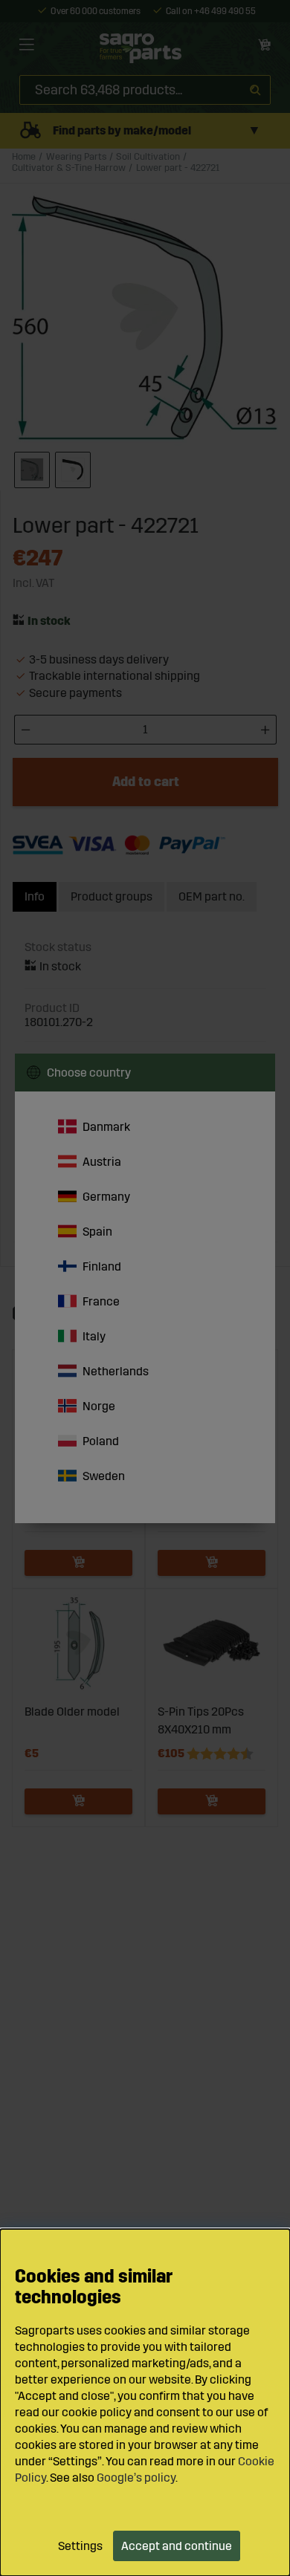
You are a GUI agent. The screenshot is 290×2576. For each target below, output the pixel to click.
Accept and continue (177, 2546)
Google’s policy (136, 2478)
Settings (80, 2546)
